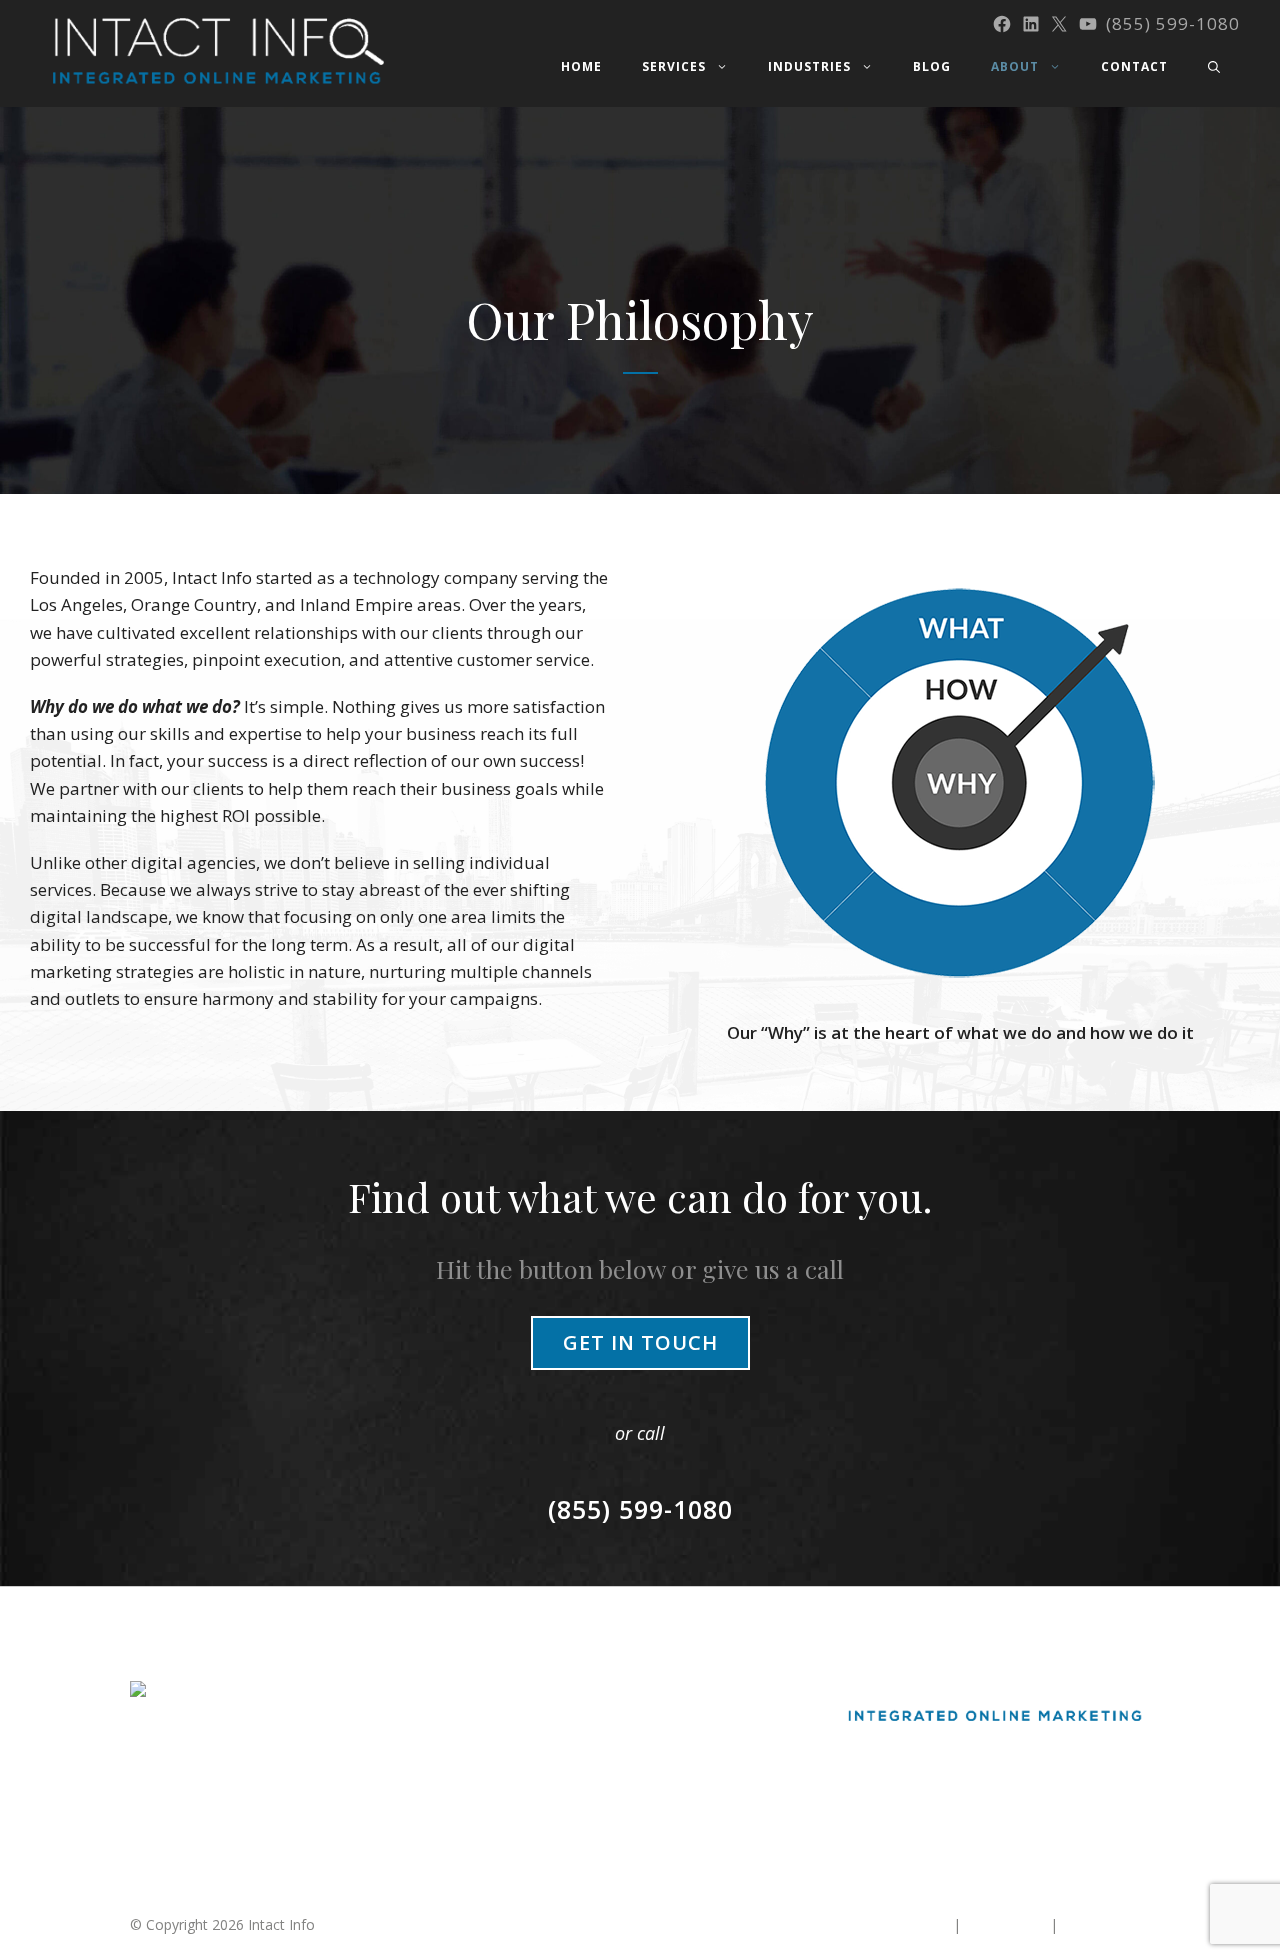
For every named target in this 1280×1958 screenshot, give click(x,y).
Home (581, 66)
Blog (932, 66)
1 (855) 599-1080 (185, 1829)
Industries (809, 66)
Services (674, 66)
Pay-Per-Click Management (571, 1764)
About (1015, 66)
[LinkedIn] (974, 1783)
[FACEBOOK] (1002, 24)
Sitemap (922, 1924)
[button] (1214, 67)
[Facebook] (936, 1783)
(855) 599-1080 (1173, 23)
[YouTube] (1051, 1783)
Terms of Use (1005, 1924)
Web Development (543, 1801)
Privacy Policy (1106, 1924)
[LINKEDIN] (1031, 24)
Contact (1134, 66)
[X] (1059, 24)
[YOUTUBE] (1088, 24)
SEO (496, 1728)
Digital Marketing (538, 1691)
